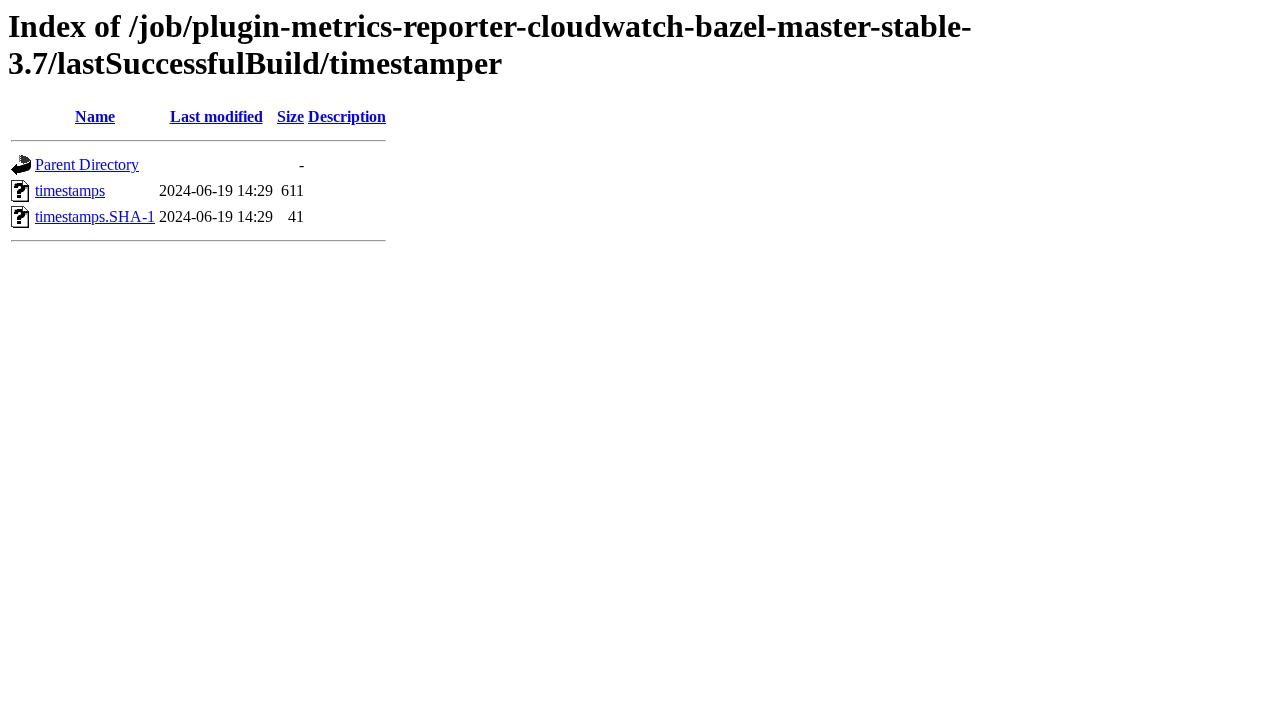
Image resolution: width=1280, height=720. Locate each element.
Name (95, 116)
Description (347, 116)
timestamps (70, 190)
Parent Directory (87, 164)
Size (290, 116)
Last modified (216, 116)
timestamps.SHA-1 (95, 216)
